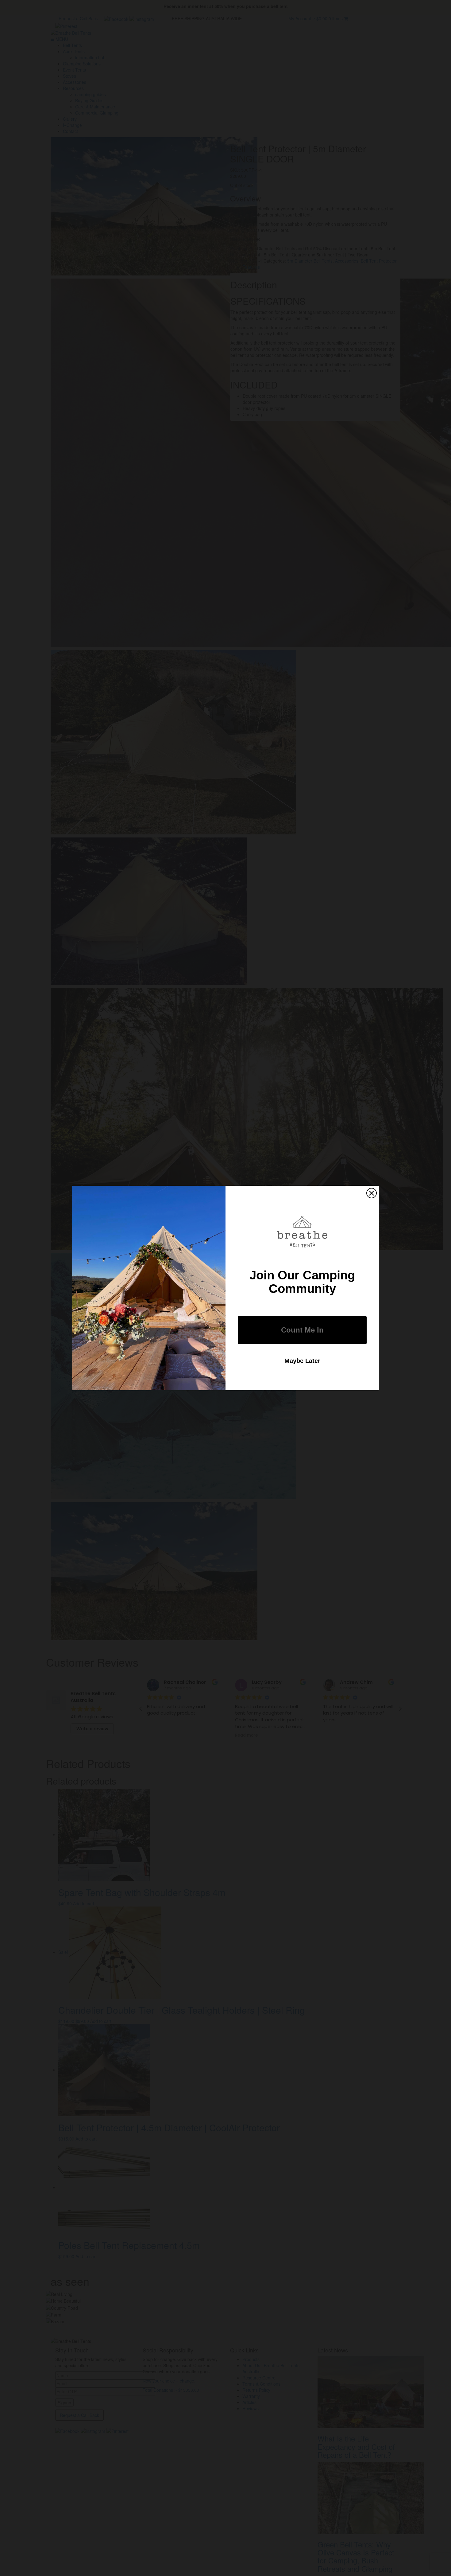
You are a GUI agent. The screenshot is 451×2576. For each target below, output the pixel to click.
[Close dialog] (372, 1193)
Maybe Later (302, 1361)
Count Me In (302, 1330)
